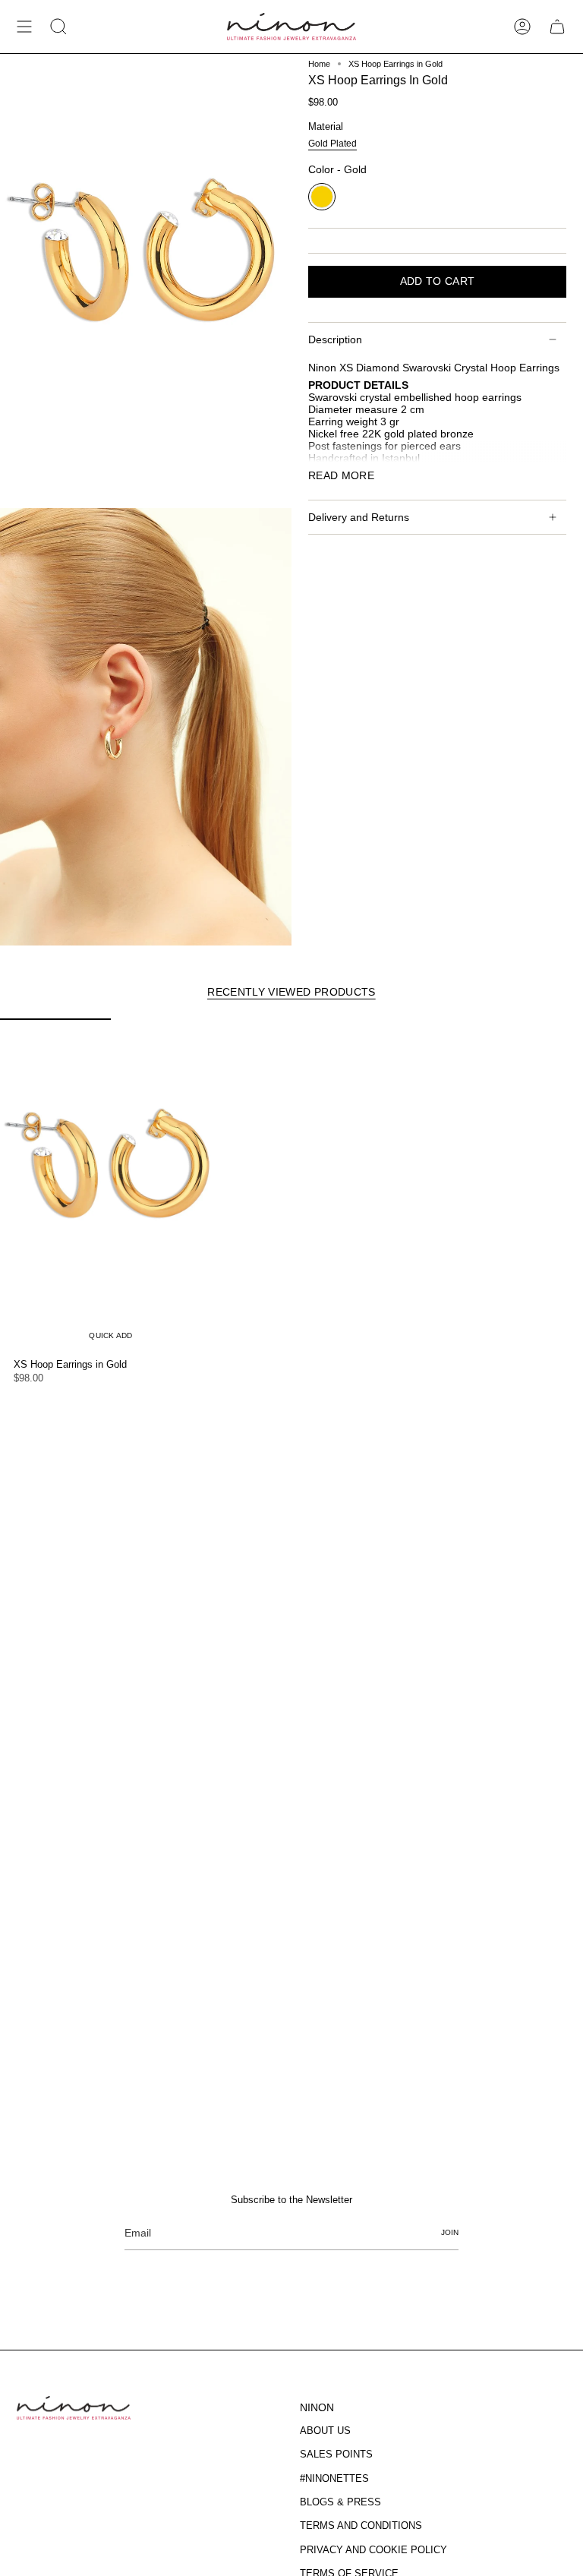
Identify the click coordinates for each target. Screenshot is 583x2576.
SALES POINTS (336, 2454)
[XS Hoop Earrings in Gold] (111, 1185)
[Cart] (557, 27)
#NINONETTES (334, 2478)
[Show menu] (24, 27)
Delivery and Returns (359, 517)
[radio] (332, 145)
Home (319, 64)
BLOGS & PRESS (340, 2502)
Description (335, 339)
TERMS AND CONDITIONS (361, 2525)
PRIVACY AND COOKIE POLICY (373, 2550)
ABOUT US (325, 2431)
